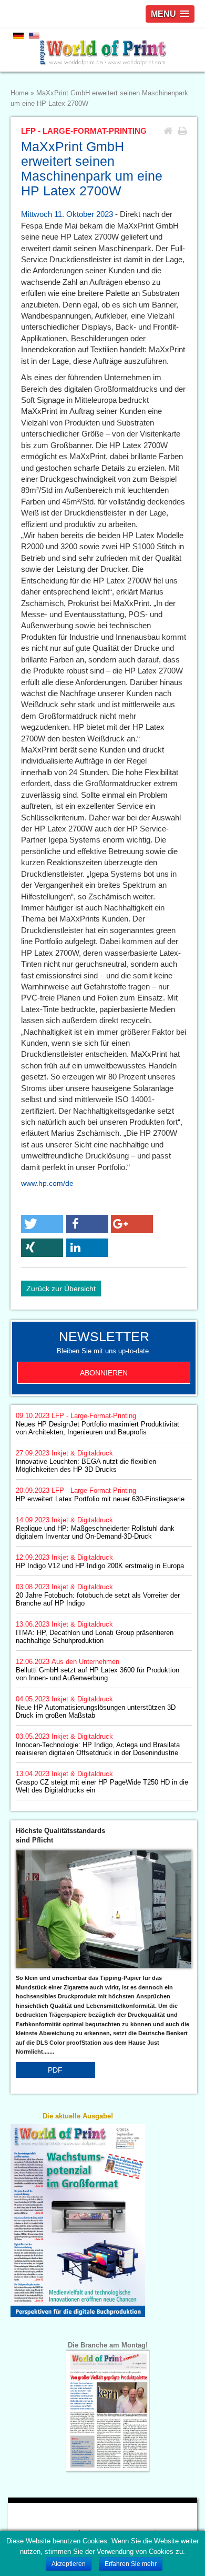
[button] (42, 1224)
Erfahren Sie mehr (131, 2564)
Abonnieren (104, 1373)
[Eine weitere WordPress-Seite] (102, 50)
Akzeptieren (69, 2564)
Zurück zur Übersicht (61, 1289)
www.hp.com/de (47, 1183)
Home (19, 93)
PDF (55, 2070)
